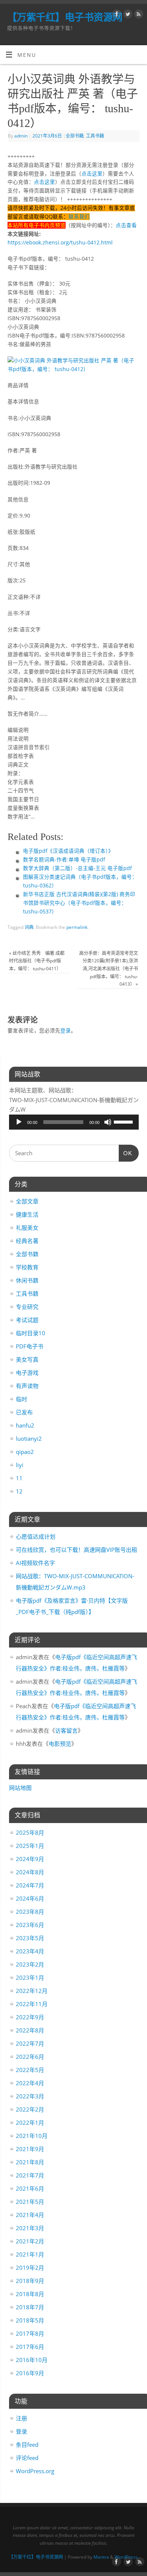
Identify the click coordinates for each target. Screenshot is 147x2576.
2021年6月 (30, 2188)
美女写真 (27, 1359)
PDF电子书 (30, 1346)
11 (19, 1478)
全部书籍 (75, 136)
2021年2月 (30, 2241)
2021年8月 (30, 2162)
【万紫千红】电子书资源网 (65, 17)
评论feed (27, 2458)
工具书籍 (95, 136)
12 (19, 1491)
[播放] (19, 1122)
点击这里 (92, 174)
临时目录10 (31, 1333)
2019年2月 (30, 2268)
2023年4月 (30, 1951)
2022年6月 (30, 2057)
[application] (74, 1122)
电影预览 (60, 1744)
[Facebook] (116, 15)
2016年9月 (30, 2373)
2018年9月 (30, 2281)
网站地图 (20, 1788)
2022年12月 (32, 1991)
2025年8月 (30, 1832)
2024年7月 (30, 1885)
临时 (21, 1399)
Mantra (101, 2557)
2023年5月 (30, 1938)
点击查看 (126, 225)
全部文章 (27, 1201)
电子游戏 (27, 1373)
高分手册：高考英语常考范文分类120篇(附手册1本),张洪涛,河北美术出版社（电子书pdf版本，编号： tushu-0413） (109, 969)
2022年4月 (30, 2083)
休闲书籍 (27, 1280)
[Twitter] (127, 15)
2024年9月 (30, 1859)
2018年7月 (30, 2307)
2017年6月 (30, 2347)
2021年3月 (30, 2228)
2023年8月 (30, 1912)
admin (21, 136)
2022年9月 (30, 2017)
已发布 (24, 1412)
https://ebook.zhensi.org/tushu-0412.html (60, 243)
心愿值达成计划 (36, 1536)
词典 (29, 927)
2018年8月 (30, 2294)
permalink (77, 927)
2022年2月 (30, 2109)
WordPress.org (35, 2471)
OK (126, 1153)
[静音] (108, 1122)
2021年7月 (30, 2175)
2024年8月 (30, 1872)
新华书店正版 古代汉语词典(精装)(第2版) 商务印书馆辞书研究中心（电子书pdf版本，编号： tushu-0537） (79, 903)
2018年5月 (30, 2320)
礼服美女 (27, 1228)
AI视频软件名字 (35, 1563)
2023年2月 (30, 1964)
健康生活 (27, 1214)
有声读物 (27, 1386)
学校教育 (27, 1267)
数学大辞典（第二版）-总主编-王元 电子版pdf (77, 868)
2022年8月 (30, 2030)
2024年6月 (30, 1898)
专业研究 (27, 1307)
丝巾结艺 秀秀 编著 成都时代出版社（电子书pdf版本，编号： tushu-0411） (37, 961)
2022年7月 (30, 2043)
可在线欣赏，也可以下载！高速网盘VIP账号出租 (77, 1550)
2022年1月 (30, 2122)
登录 (66, 1031)
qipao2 (25, 1452)
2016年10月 (32, 2360)
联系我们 (79, 217)
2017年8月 (30, 2333)
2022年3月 (30, 2096)
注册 (21, 2418)
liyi (20, 1465)
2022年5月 (30, 2070)
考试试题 (27, 1320)
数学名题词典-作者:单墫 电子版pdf (64, 860)
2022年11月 (32, 2004)
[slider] (124, 1121)
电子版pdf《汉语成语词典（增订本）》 (68, 851)
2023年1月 (30, 1977)
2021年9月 (30, 2149)
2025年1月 (30, 1846)
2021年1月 (30, 2254)
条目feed (27, 2445)
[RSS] (138, 15)
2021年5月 (30, 2202)
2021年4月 (30, 2215)
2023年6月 (30, 1925)
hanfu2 (25, 1425)
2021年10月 (32, 2136)
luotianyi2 (29, 1438)
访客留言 (66, 1730)
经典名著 (27, 1241)
